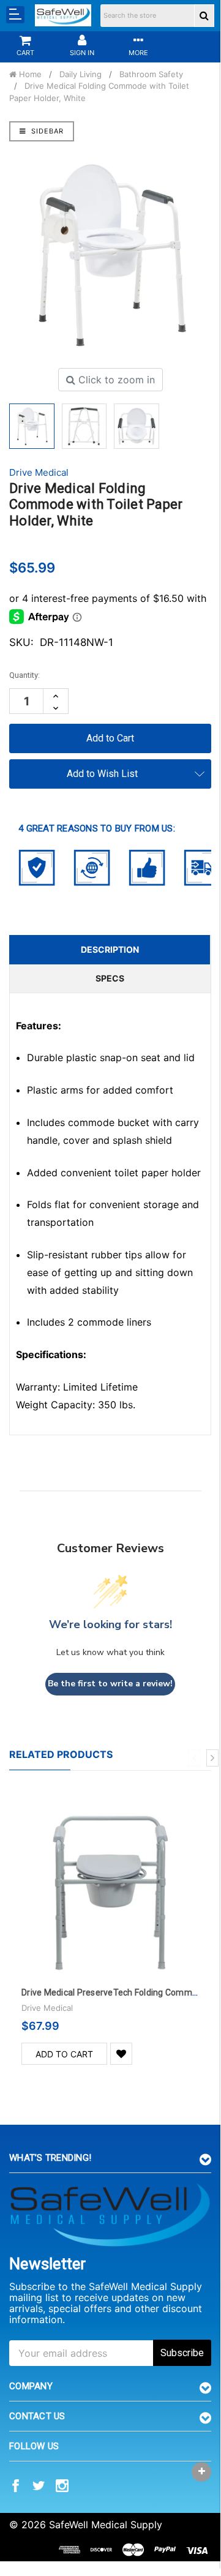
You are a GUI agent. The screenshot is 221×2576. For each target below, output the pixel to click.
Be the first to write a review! (110, 1684)
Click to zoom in (115, 380)
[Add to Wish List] (121, 2054)
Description (110, 949)
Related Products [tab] (61, 1754)
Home (29, 74)
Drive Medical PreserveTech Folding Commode (114, 1992)
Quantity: (24, 675)
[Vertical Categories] (15, 15)
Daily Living (81, 74)
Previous (194, 1758)
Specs (110, 978)
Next (212, 1758)
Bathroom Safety (151, 74)
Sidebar (46, 131)
